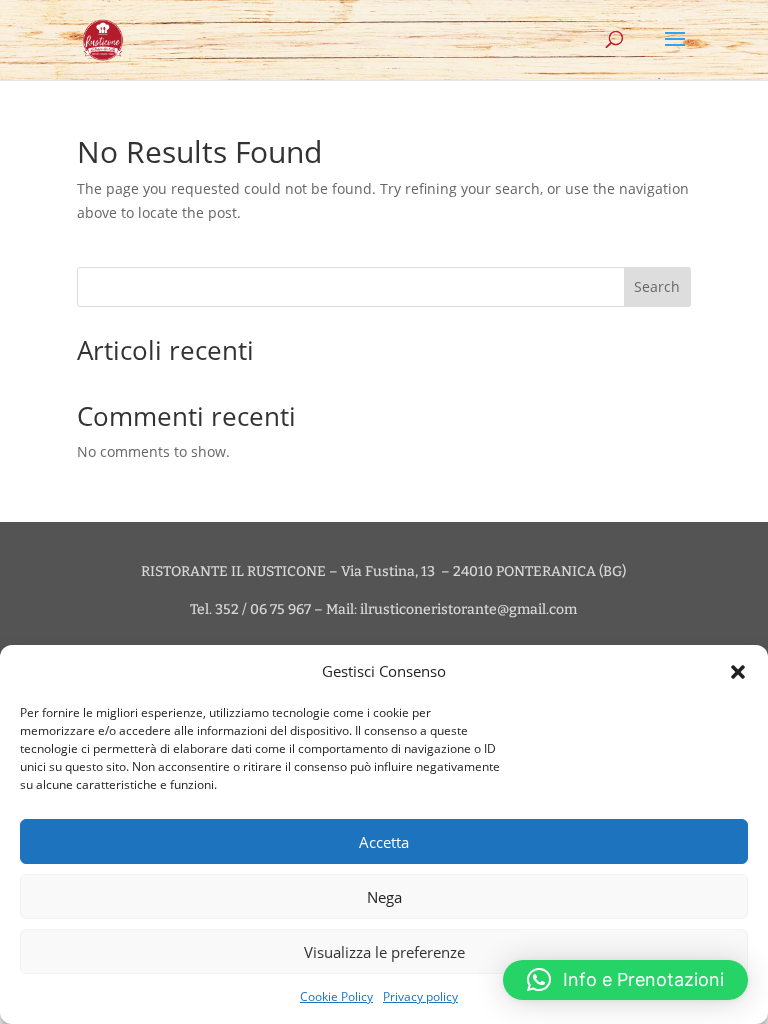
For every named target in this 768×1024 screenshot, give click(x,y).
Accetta (384, 842)
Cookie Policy (336, 996)
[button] (738, 672)
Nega (384, 897)
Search (657, 286)
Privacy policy (420, 996)
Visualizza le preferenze (384, 952)
